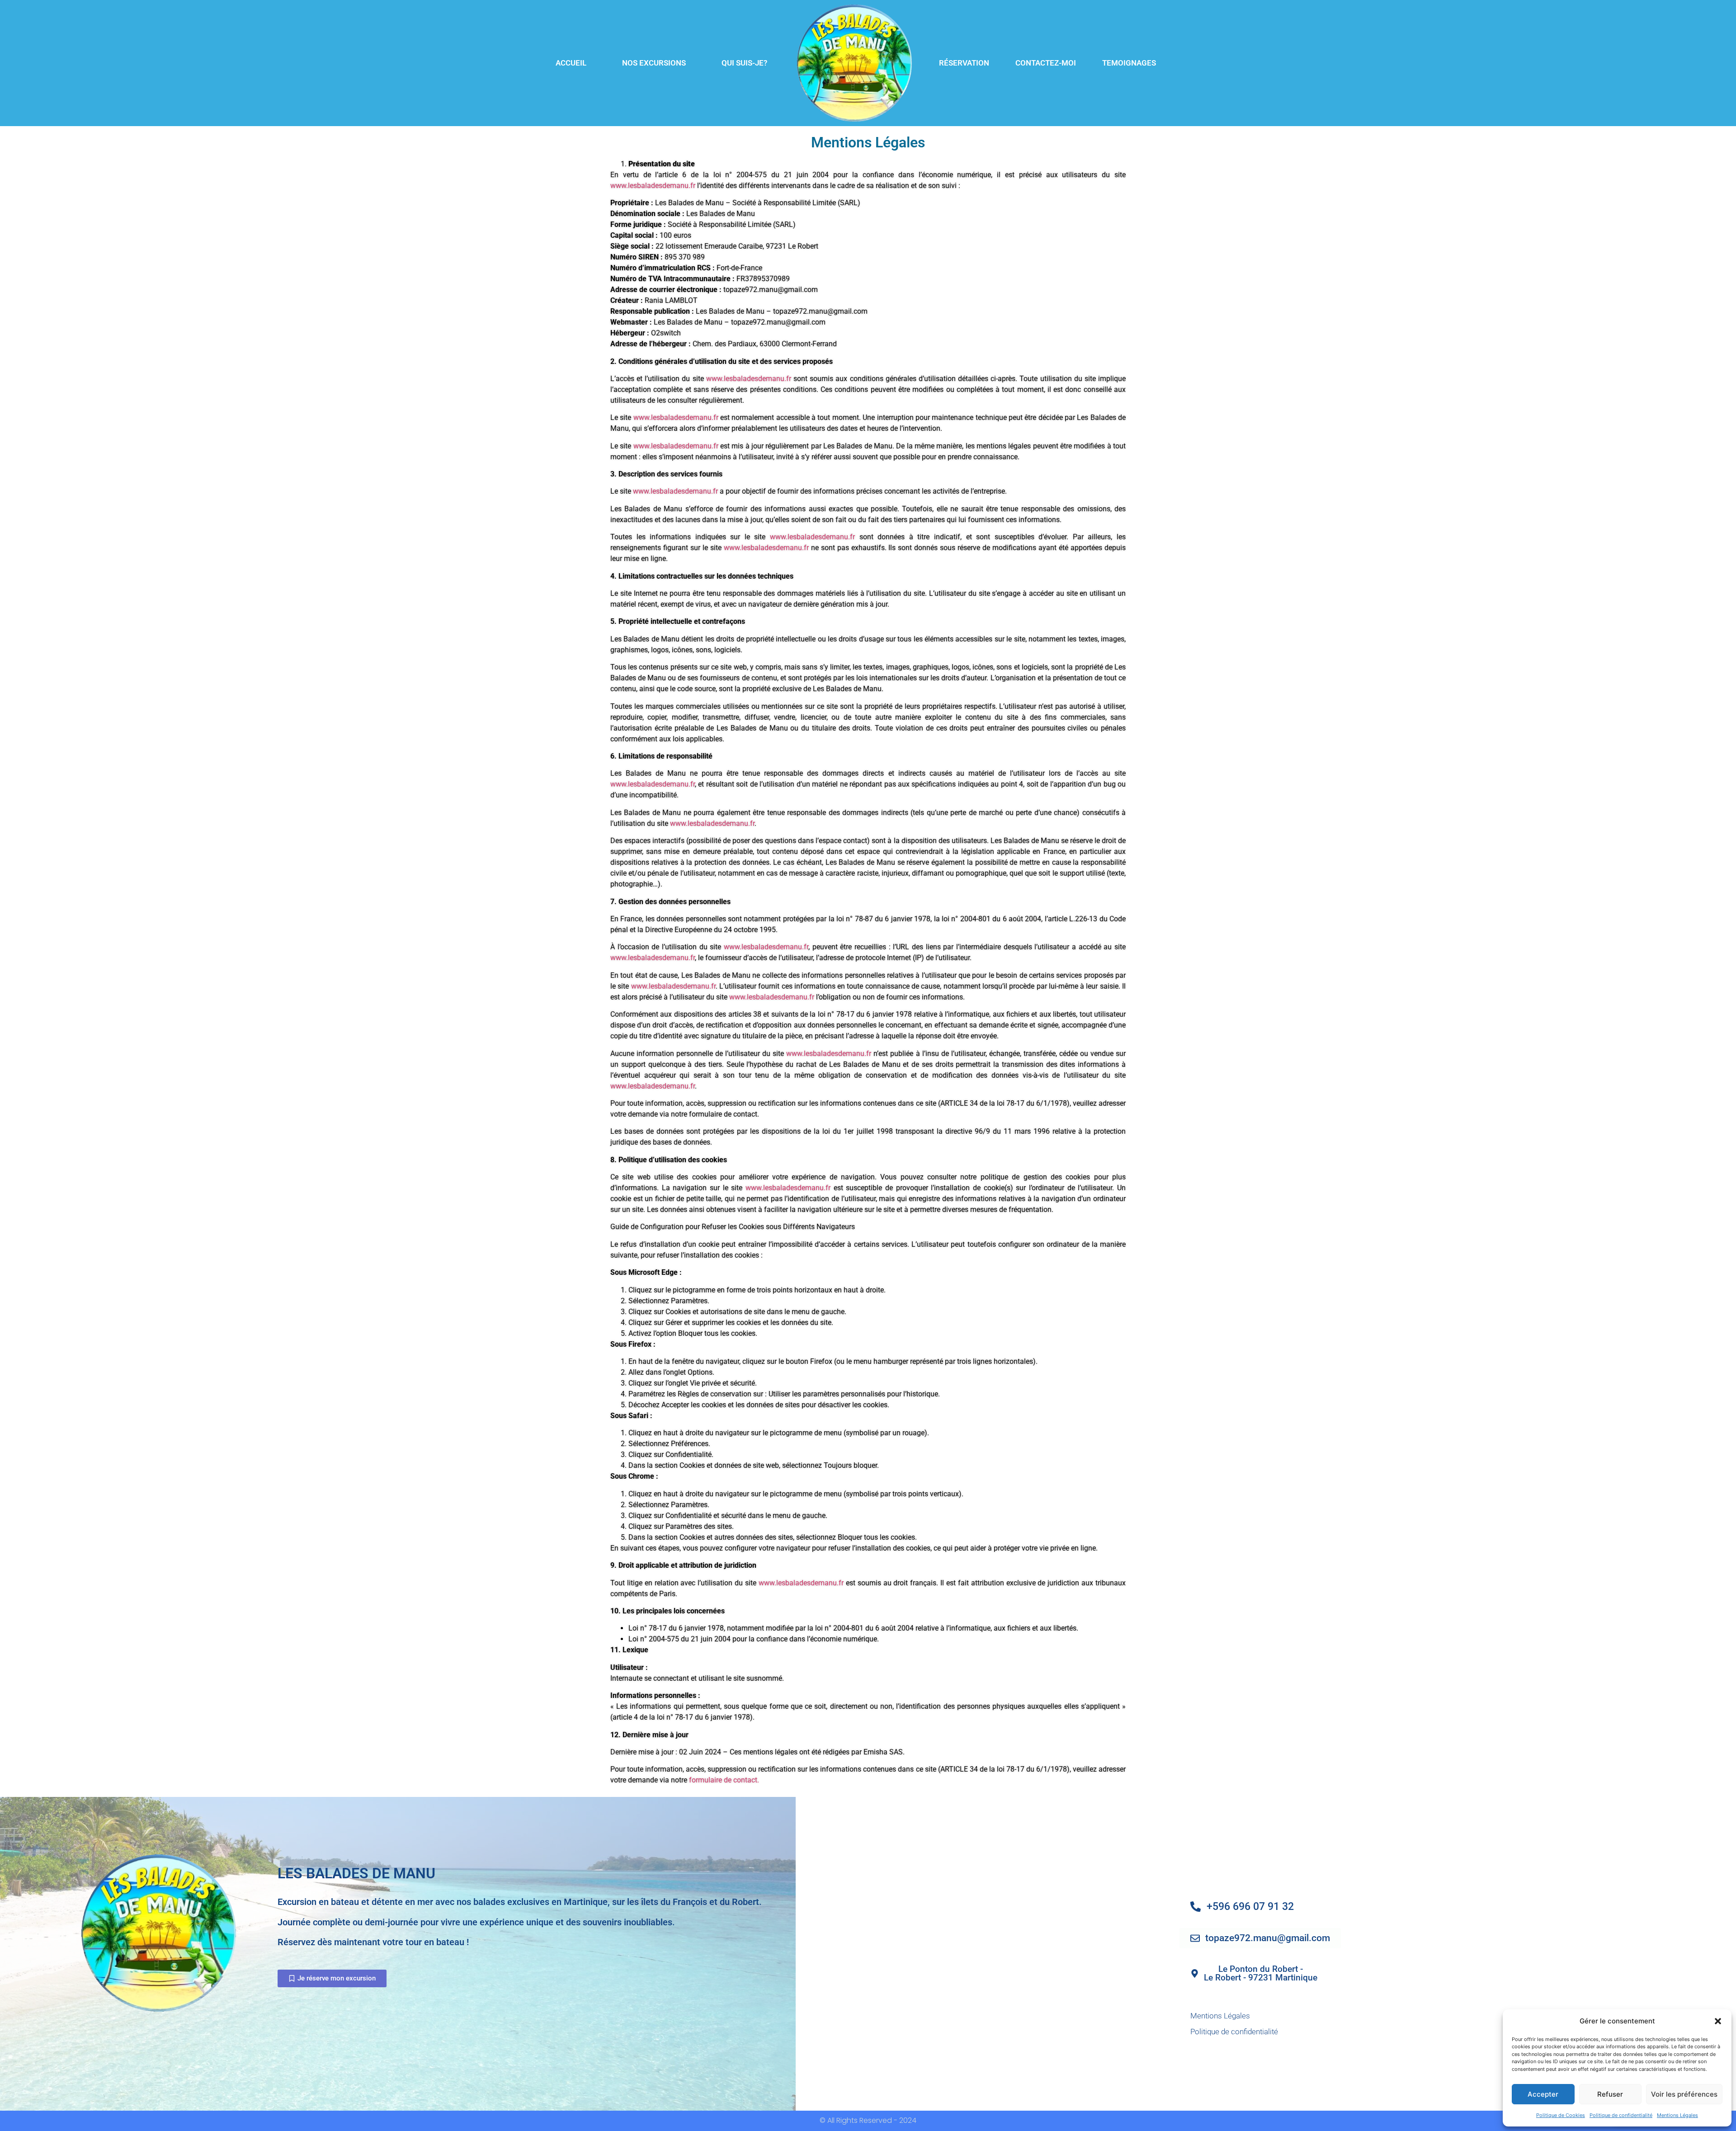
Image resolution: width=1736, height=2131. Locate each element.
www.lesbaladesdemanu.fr (653, 186)
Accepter (1543, 2094)
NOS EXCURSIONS (654, 63)
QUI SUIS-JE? (744, 63)
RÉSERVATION (964, 63)
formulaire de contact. (724, 1780)
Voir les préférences (1684, 2094)
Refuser (1610, 2094)
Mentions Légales (1677, 2115)
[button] (1718, 2021)
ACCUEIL (571, 63)
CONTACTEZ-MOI (1046, 63)
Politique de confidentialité (1621, 2115)
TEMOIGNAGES (1129, 63)
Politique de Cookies (1561, 2115)
